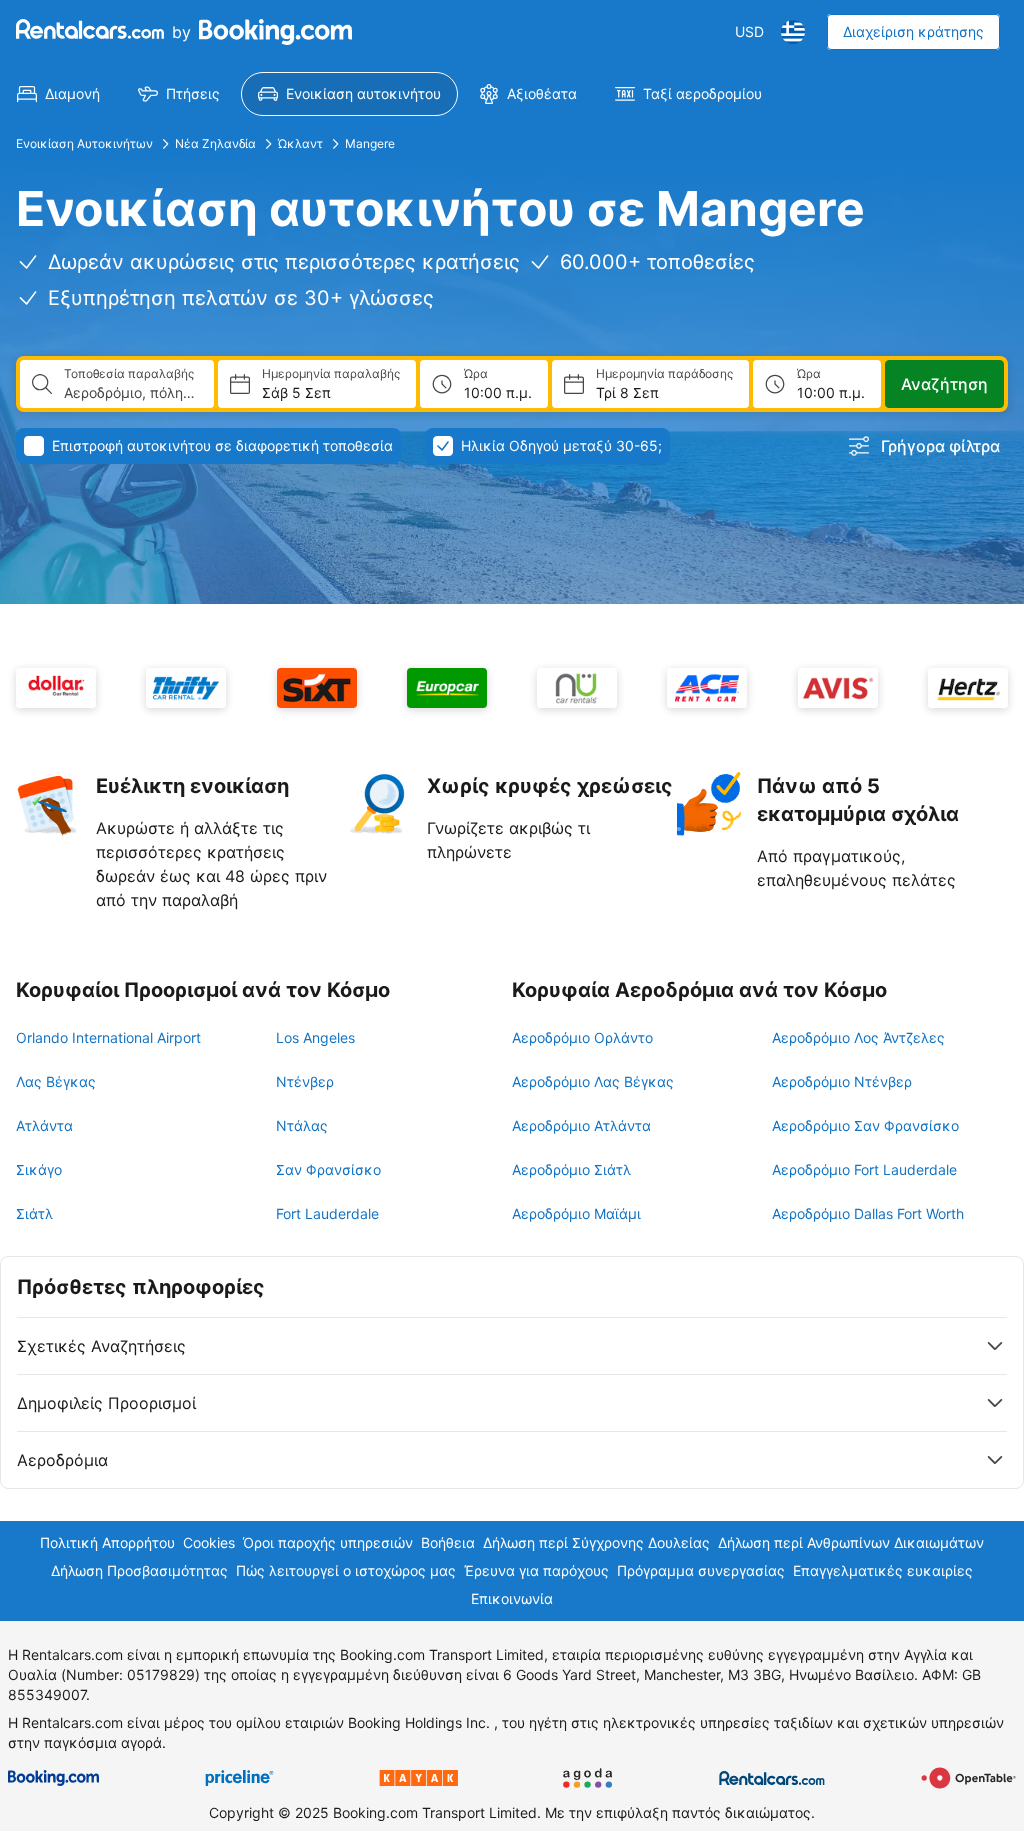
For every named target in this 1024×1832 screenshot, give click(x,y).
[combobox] (131, 393)
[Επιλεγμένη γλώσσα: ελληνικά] (793, 32)
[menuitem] (58, 94)
